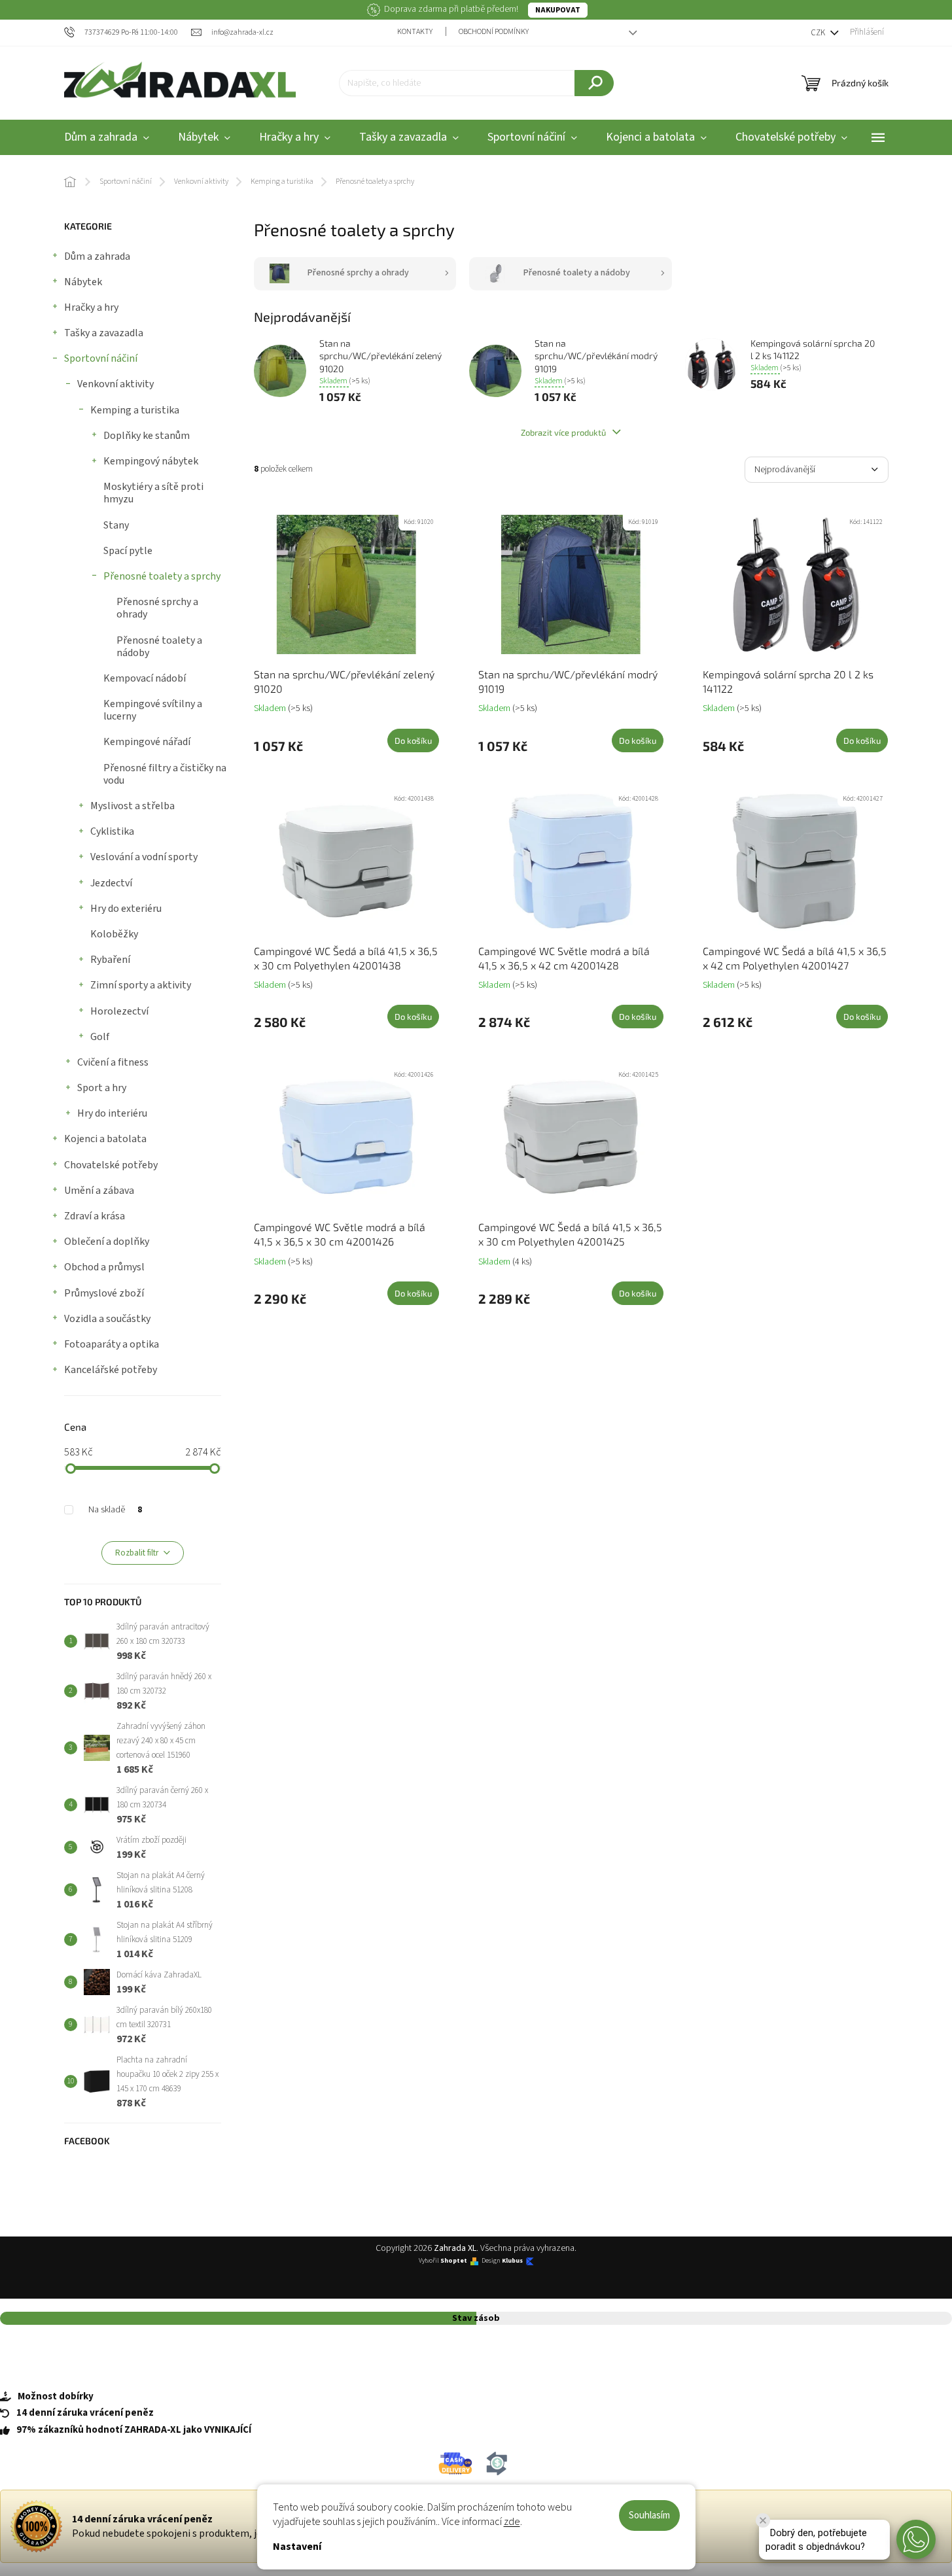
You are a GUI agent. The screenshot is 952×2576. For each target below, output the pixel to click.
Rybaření (110, 960)
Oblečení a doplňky (107, 1242)
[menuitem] (107, 138)
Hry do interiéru (112, 1113)
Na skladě (115, 1510)
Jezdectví (111, 883)
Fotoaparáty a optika (112, 1344)
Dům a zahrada (97, 256)
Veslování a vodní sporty (144, 857)
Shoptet (454, 2261)
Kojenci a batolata (105, 1139)
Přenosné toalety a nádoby (159, 647)
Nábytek (83, 282)
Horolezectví (119, 1011)
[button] (916, 2539)
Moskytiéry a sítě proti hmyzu (153, 493)
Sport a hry (102, 1088)
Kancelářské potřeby (111, 1370)
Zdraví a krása (95, 1216)
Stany (116, 525)
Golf (100, 1037)
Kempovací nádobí (145, 678)
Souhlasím (649, 2515)
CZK (819, 33)
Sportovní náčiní (101, 358)
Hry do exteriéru (126, 909)
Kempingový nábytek (151, 461)
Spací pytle (128, 551)
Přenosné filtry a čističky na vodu (165, 774)
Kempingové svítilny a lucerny (153, 710)
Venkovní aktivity (115, 384)
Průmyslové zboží (104, 1293)
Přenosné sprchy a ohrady (157, 608)
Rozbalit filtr (137, 1553)
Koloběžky (114, 934)
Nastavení (297, 2547)
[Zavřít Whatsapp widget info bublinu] (763, 2520)
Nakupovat (558, 10)
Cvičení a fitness (113, 1062)
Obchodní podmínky (494, 32)
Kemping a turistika (135, 410)
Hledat (594, 83)
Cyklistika (112, 831)
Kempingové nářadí (147, 742)
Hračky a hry (91, 307)
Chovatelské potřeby (111, 1165)
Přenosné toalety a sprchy (162, 576)
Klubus (512, 2261)
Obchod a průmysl (104, 1267)
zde (512, 2522)
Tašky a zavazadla (104, 333)
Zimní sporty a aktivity (141, 985)
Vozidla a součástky (107, 1319)
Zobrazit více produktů (564, 432)
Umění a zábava (99, 1191)
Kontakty (415, 32)
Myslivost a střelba (132, 806)
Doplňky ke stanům (147, 436)
